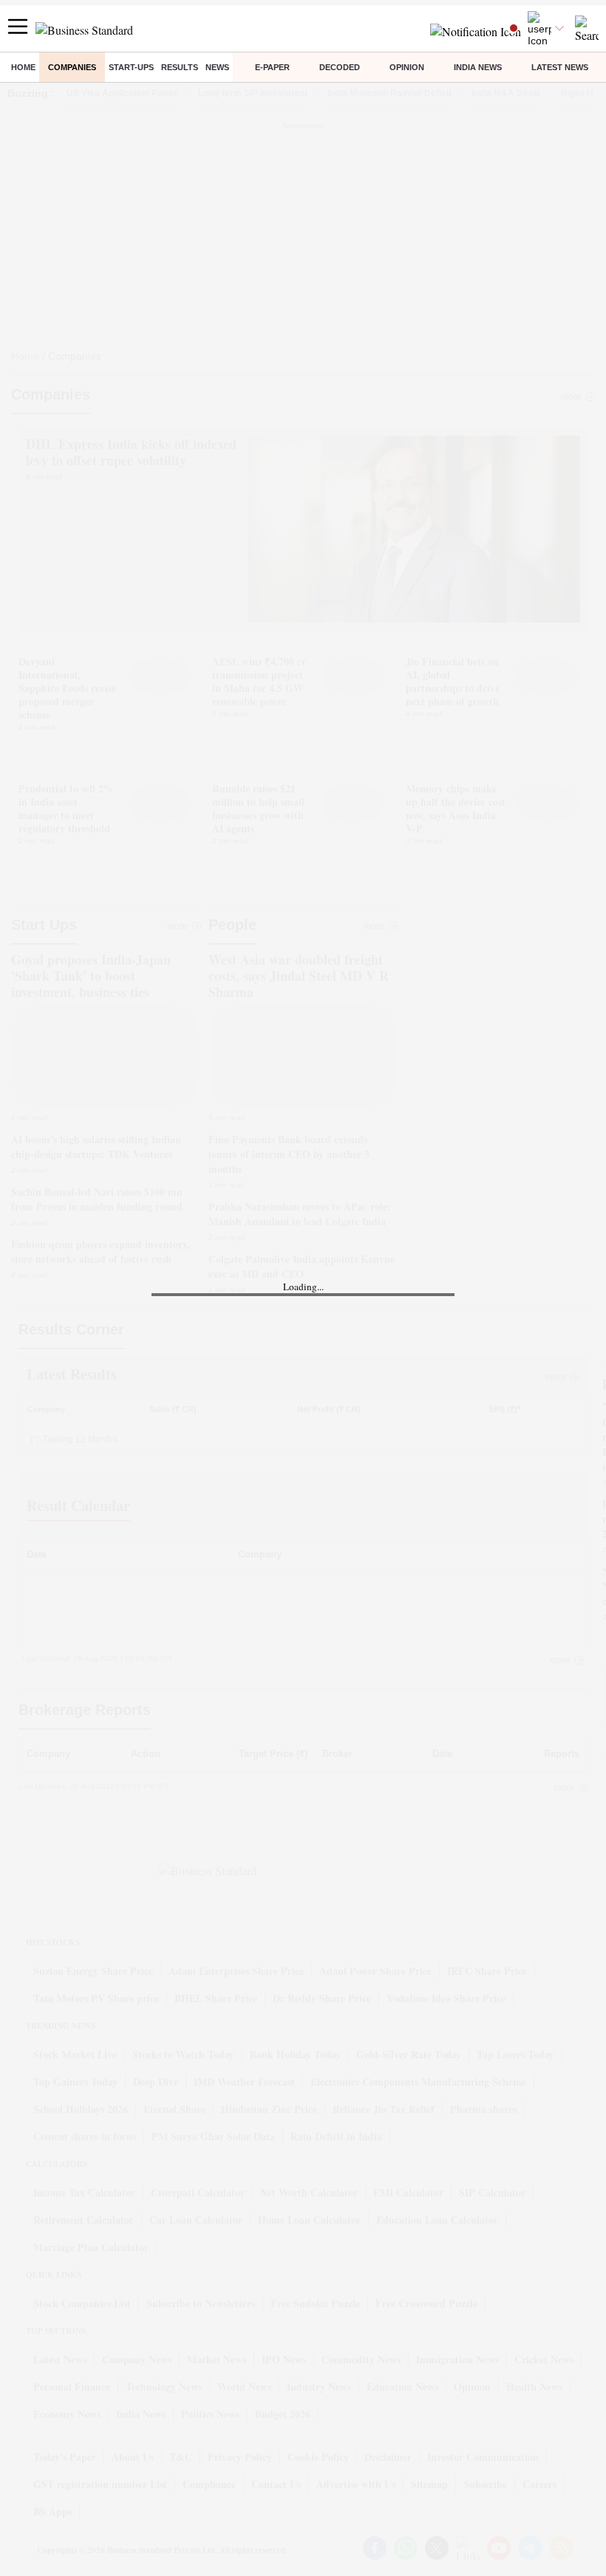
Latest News (560, 67)
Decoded (340, 67)
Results (180, 67)
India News (478, 67)
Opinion (407, 67)
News (217, 67)
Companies (72, 67)
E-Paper (272, 67)
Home (23, 67)
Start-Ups (131, 67)
